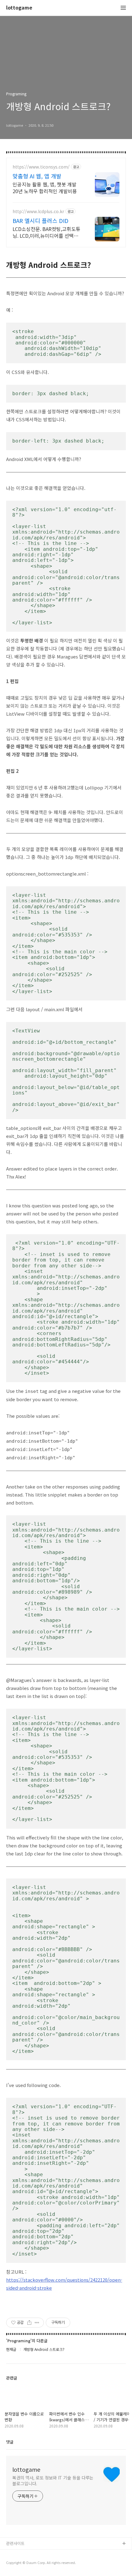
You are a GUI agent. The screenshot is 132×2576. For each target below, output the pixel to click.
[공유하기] (29, 2323)
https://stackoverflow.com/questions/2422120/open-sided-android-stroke (64, 2284)
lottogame (19, 8)
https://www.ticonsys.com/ (41, 167)
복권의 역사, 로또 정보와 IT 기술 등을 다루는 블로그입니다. (53, 2481)
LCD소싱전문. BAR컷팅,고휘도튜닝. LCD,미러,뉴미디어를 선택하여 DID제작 (47, 232)
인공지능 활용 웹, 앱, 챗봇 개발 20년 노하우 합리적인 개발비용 (45, 187)
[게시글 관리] (37, 2323)
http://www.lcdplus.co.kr (38, 211)
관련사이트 (15, 2543)
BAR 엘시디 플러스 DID (41, 221)
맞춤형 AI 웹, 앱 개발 (37, 176)
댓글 (10, 2442)
